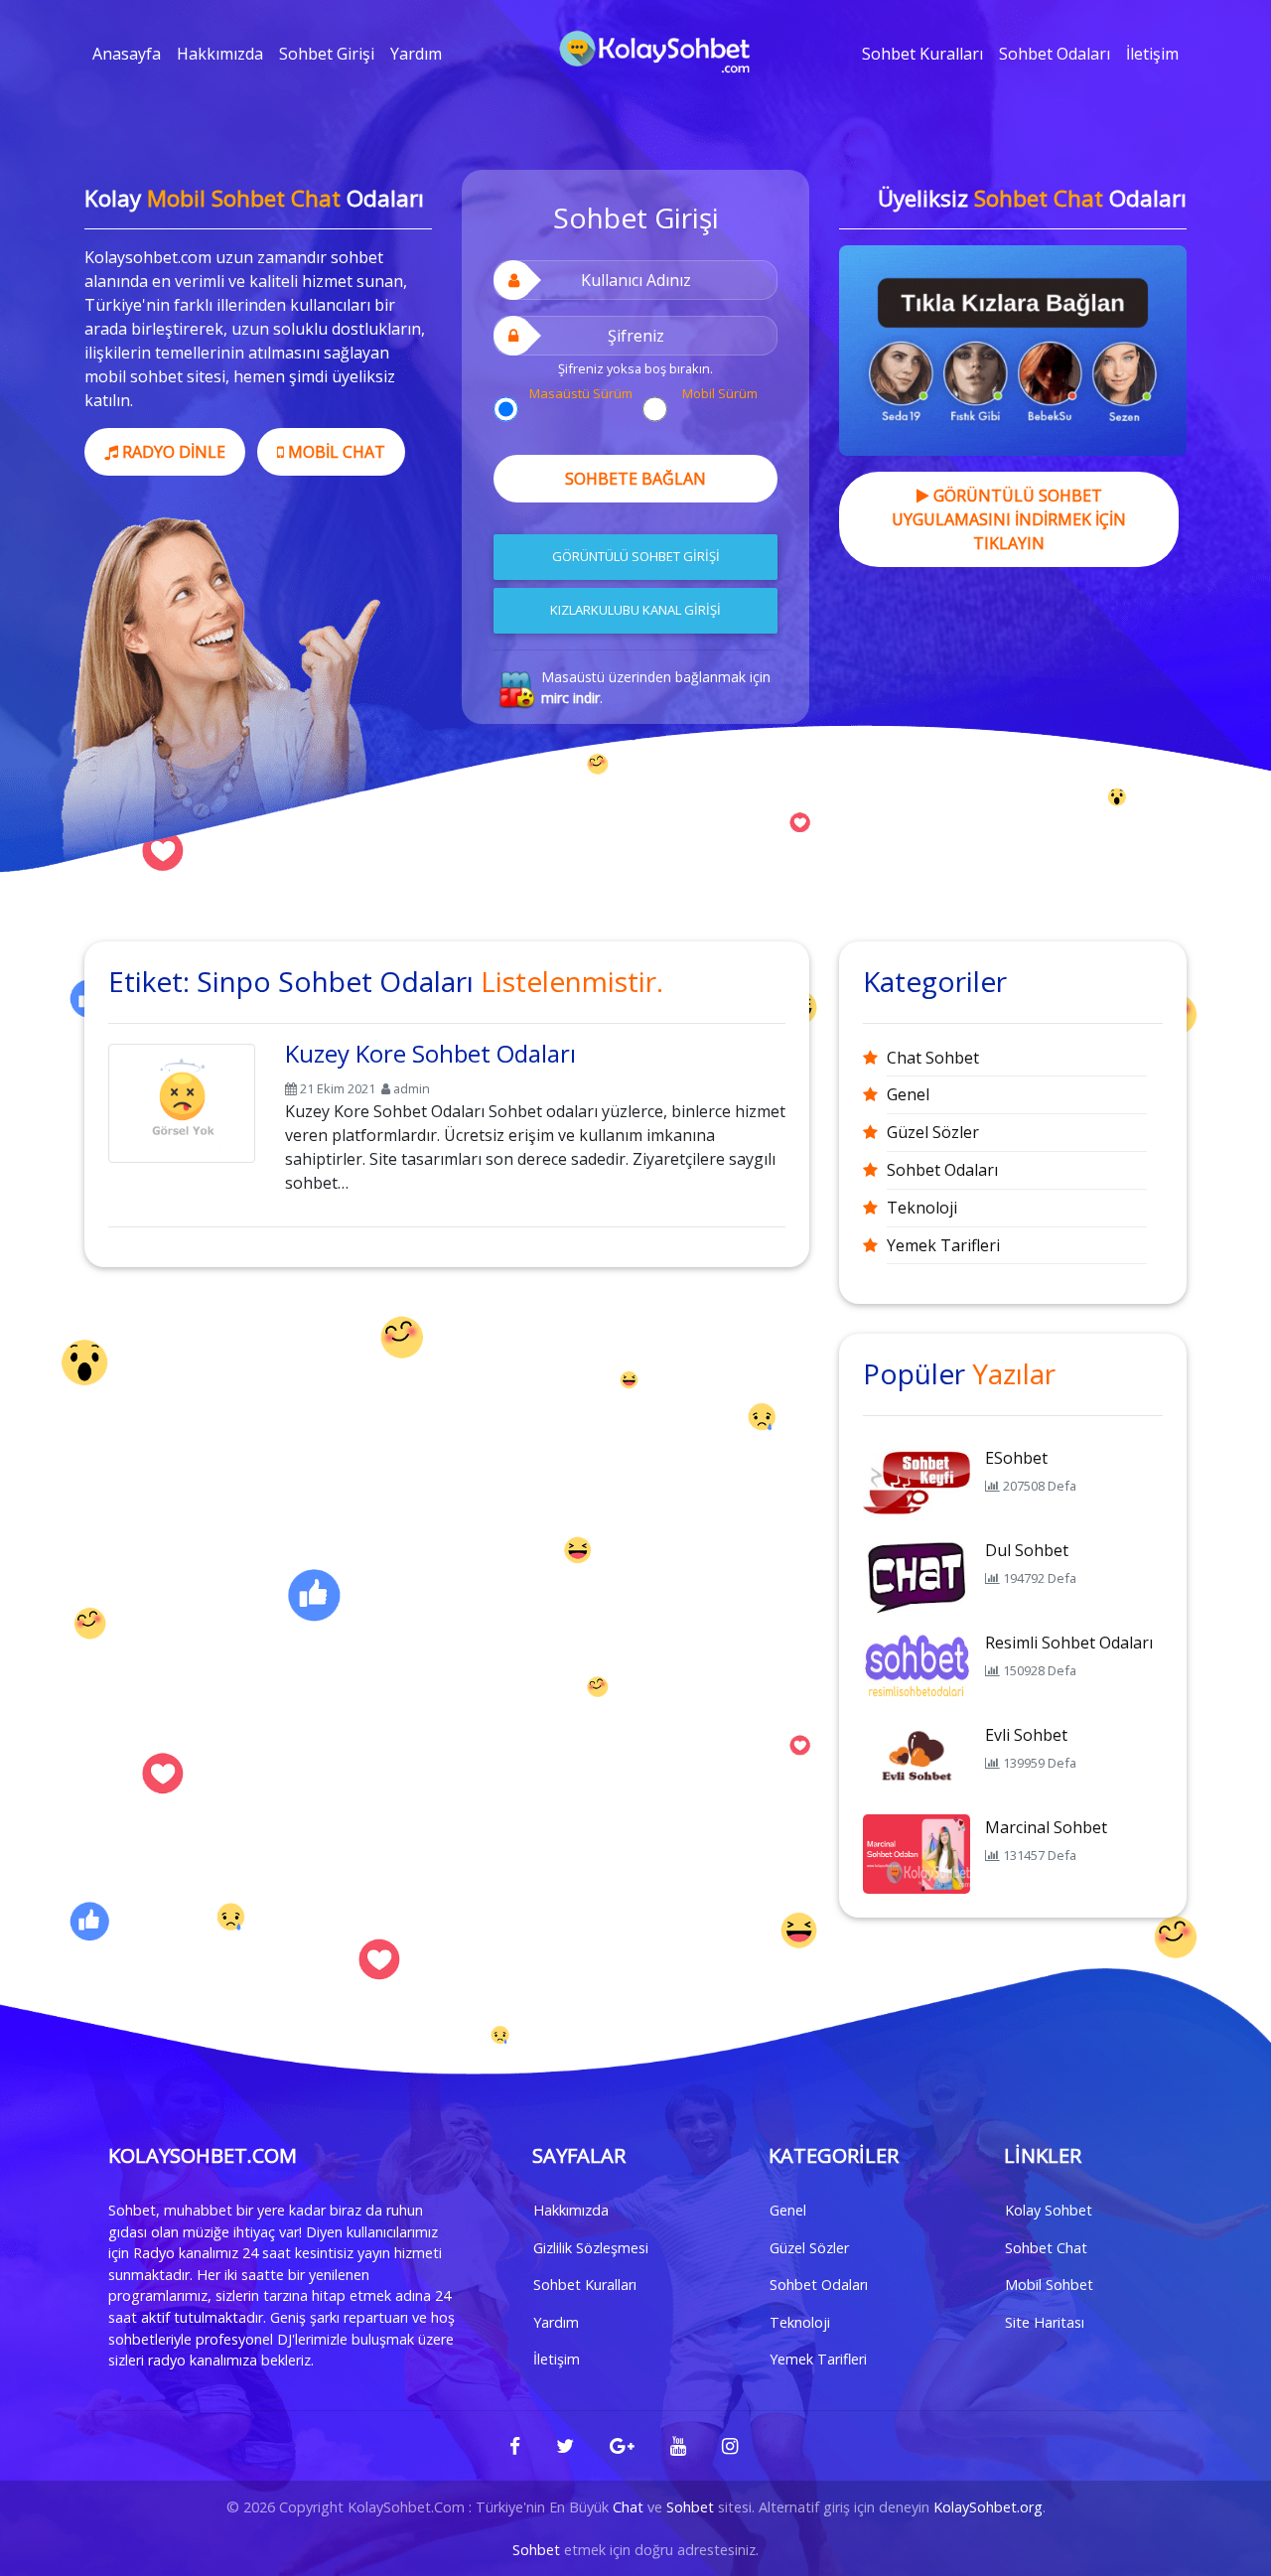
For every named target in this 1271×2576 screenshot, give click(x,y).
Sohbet (690, 2507)
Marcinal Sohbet (1046, 1827)
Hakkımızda (220, 54)
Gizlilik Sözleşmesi (591, 2248)
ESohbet (1016, 1458)
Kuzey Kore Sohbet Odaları (430, 1053)
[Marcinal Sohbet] (917, 1852)
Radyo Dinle (172, 452)
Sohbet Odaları (1055, 54)
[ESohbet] (917, 1483)
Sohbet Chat (1046, 2248)
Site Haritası (1045, 2322)
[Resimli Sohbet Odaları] (917, 1667)
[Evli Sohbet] (917, 1760)
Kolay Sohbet (1049, 2210)
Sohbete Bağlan (635, 479)
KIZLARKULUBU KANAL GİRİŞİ (635, 610)
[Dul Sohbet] (917, 1575)
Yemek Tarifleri (943, 1245)
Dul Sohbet (1027, 1550)
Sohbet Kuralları (922, 54)
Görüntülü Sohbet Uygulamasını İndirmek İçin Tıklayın (1009, 519)
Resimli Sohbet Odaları (1069, 1643)
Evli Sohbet (1026, 1735)
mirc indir (570, 698)
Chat (628, 2507)
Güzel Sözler (933, 1132)
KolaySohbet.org (988, 2507)
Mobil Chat (335, 452)
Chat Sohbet (933, 1058)
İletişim (1152, 54)
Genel (908, 1094)
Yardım (416, 54)
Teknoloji (922, 1208)
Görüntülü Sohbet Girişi (636, 556)
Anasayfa (127, 54)
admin (412, 1088)
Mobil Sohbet (1049, 2285)
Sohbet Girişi (327, 54)
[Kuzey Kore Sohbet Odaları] (182, 1099)
